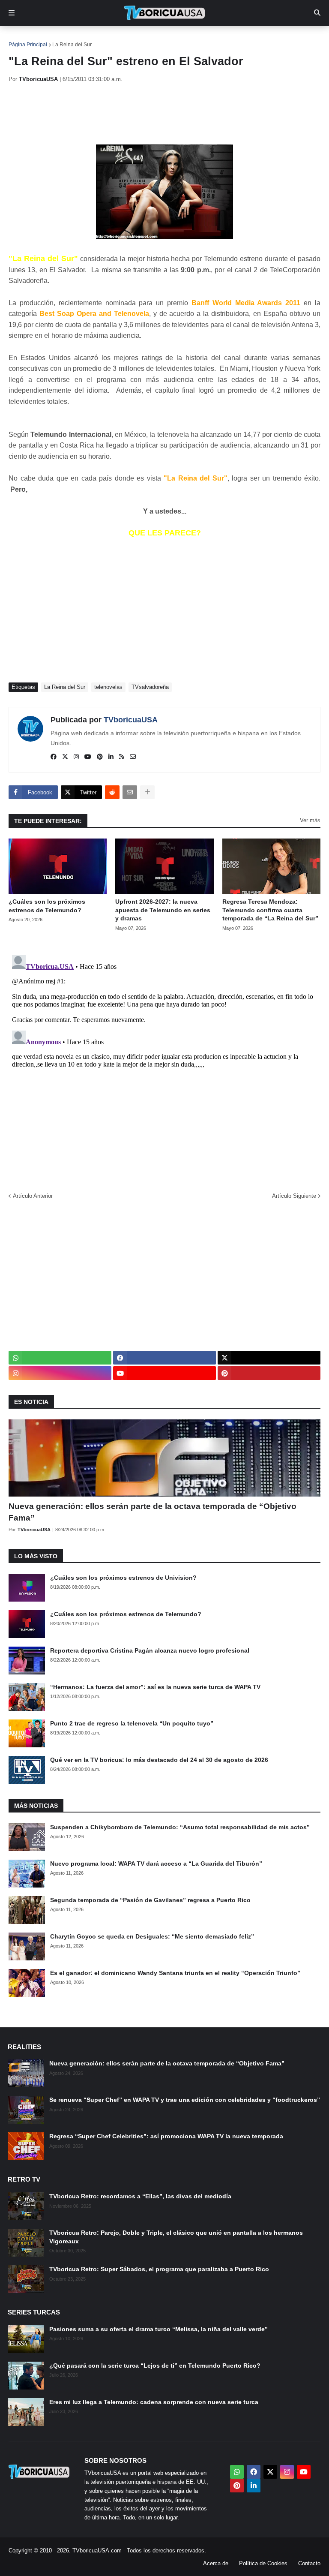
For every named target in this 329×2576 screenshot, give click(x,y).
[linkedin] (111, 757)
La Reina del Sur (72, 45)
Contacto (309, 2563)
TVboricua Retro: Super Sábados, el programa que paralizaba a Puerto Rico (159, 2269)
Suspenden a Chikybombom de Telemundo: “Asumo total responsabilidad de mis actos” (180, 1827)
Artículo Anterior (33, 1196)
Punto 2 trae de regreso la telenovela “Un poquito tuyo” (132, 1723)
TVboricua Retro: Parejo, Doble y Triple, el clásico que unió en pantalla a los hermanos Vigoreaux (176, 2237)
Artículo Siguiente (294, 1196)
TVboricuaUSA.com (97, 2550)
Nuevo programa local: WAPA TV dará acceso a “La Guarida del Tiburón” (156, 1864)
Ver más (310, 820)
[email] (133, 757)
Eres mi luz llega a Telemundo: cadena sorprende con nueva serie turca (154, 2402)
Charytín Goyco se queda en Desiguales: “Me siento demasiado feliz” (152, 1936)
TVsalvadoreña (150, 687)
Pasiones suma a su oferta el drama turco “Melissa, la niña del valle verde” (159, 2329)
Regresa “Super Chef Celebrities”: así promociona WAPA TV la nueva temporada (166, 2136)
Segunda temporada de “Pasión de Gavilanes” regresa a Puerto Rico (150, 1900)
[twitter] (65, 757)
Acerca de (216, 2563)
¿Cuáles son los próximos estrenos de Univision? (123, 1578)
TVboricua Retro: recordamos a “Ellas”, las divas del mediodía (140, 2196)
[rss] (122, 757)
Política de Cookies (263, 2563)
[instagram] (76, 757)
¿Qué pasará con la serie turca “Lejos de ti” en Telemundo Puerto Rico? (155, 2366)
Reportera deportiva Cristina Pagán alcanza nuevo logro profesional (150, 1650)
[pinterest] (100, 757)
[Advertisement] (164, 114)
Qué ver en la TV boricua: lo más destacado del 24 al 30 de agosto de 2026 (159, 1760)
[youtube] (88, 757)
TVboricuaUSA (131, 720)
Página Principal (28, 45)
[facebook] (54, 757)
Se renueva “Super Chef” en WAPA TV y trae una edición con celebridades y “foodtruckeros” (185, 2100)
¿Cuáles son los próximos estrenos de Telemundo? (47, 906)
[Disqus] (164, 1059)
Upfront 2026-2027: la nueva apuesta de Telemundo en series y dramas (163, 910)
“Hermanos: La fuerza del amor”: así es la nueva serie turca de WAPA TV (155, 1687)
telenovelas (108, 687)
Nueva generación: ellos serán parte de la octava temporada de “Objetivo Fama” (153, 1512)
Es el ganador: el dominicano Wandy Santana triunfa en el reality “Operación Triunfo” (175, 1973)
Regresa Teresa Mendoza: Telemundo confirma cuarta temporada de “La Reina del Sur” (270, 910)
